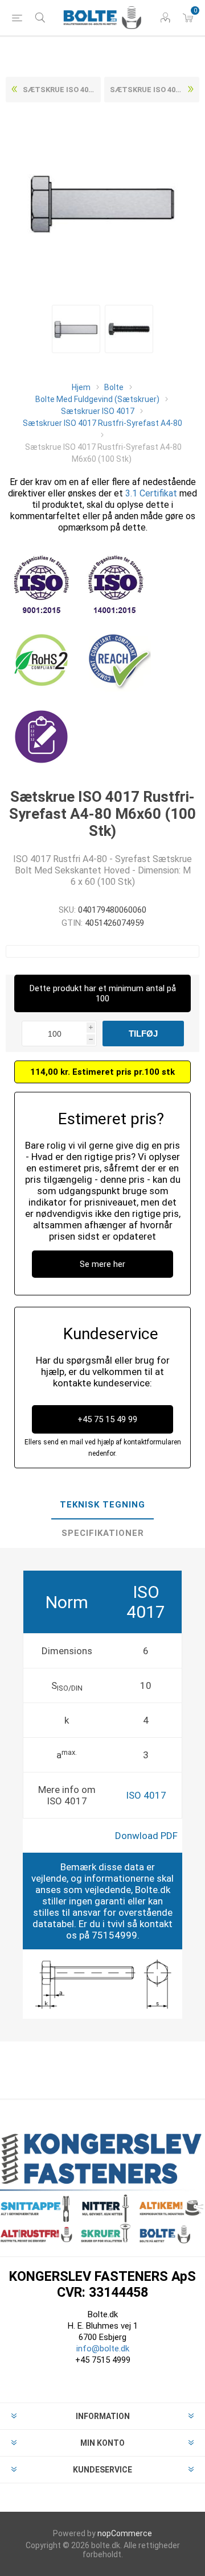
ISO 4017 (146, 1795)
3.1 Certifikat (151, 493)
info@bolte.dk (103, 2349)
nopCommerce (125, 2533)
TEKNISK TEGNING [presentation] (102, 1505)
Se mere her (102, 1264)
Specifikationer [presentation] (103, 1533)
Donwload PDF (146, 1836)
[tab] (102, 1505)
